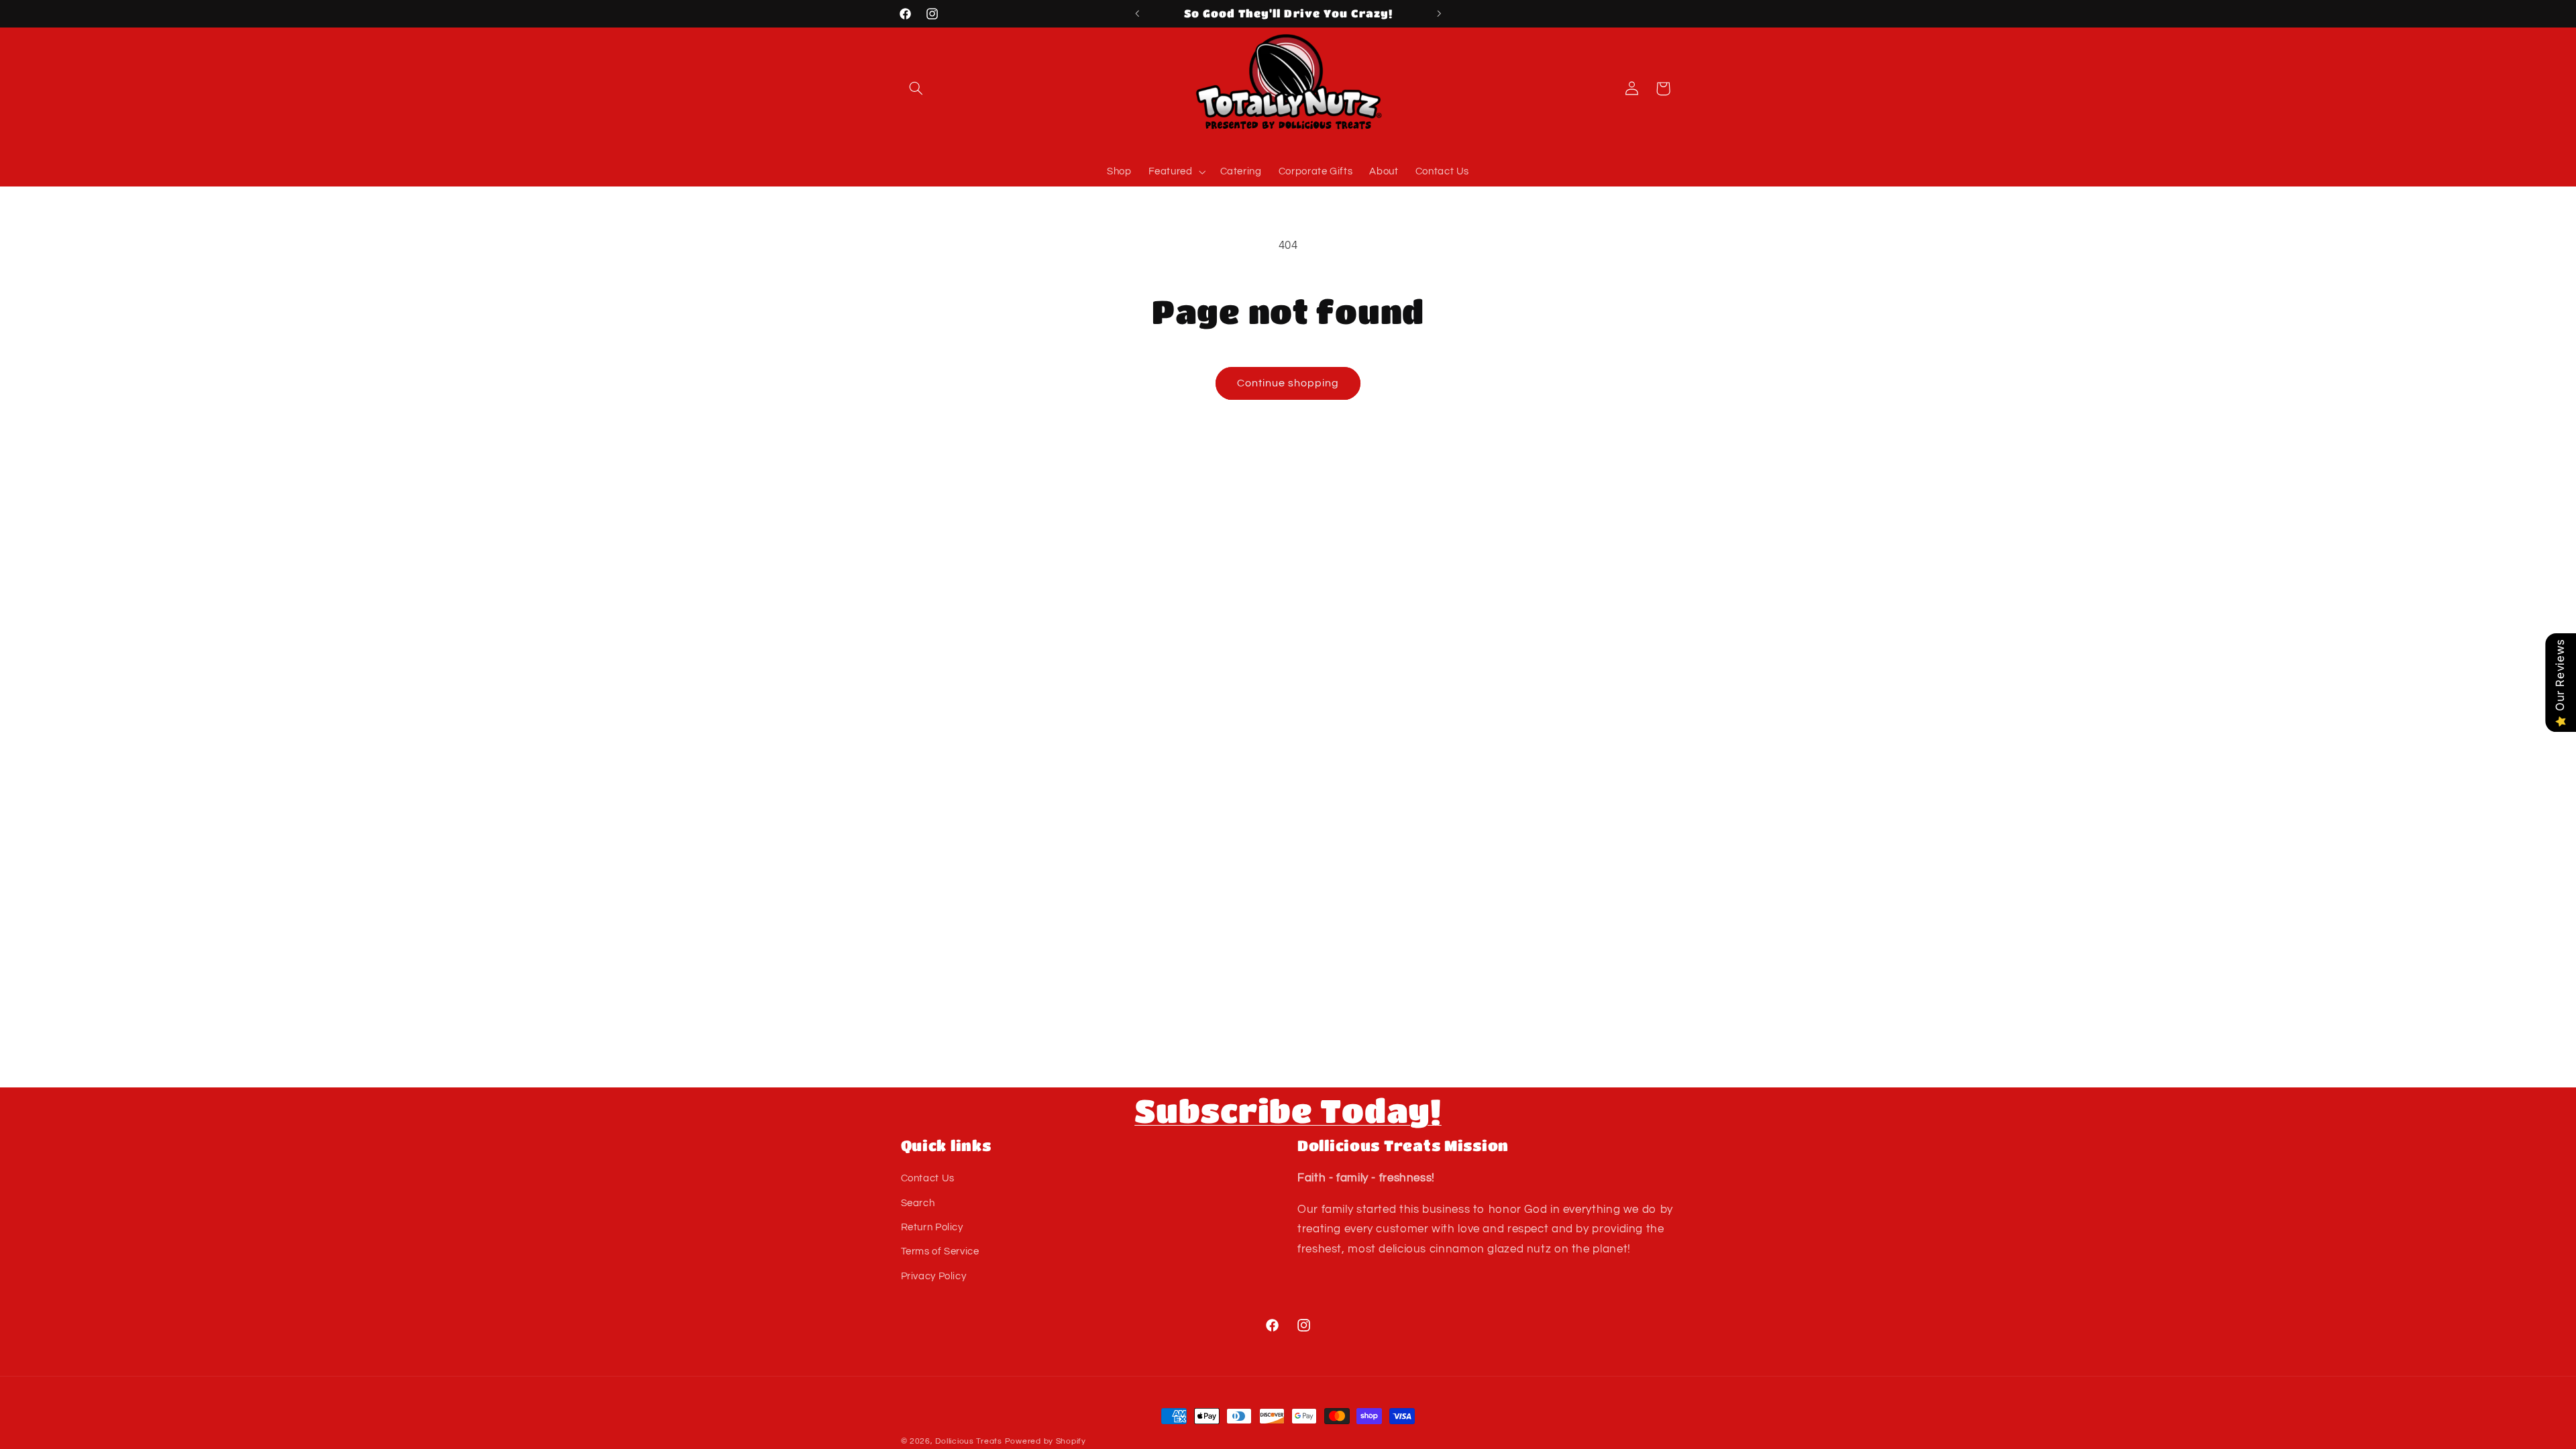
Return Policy (932, 1227)
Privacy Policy (934, 1276)
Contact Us (928, 1178)
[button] (916, 89)
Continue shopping (1288, 383)
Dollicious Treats (969, 1441)
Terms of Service (940, 1251)
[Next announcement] (1439, 13)
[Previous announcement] (1137, 13)
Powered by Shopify (1045, 1441)
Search (918, 1203)
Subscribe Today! (1288, 1110)
